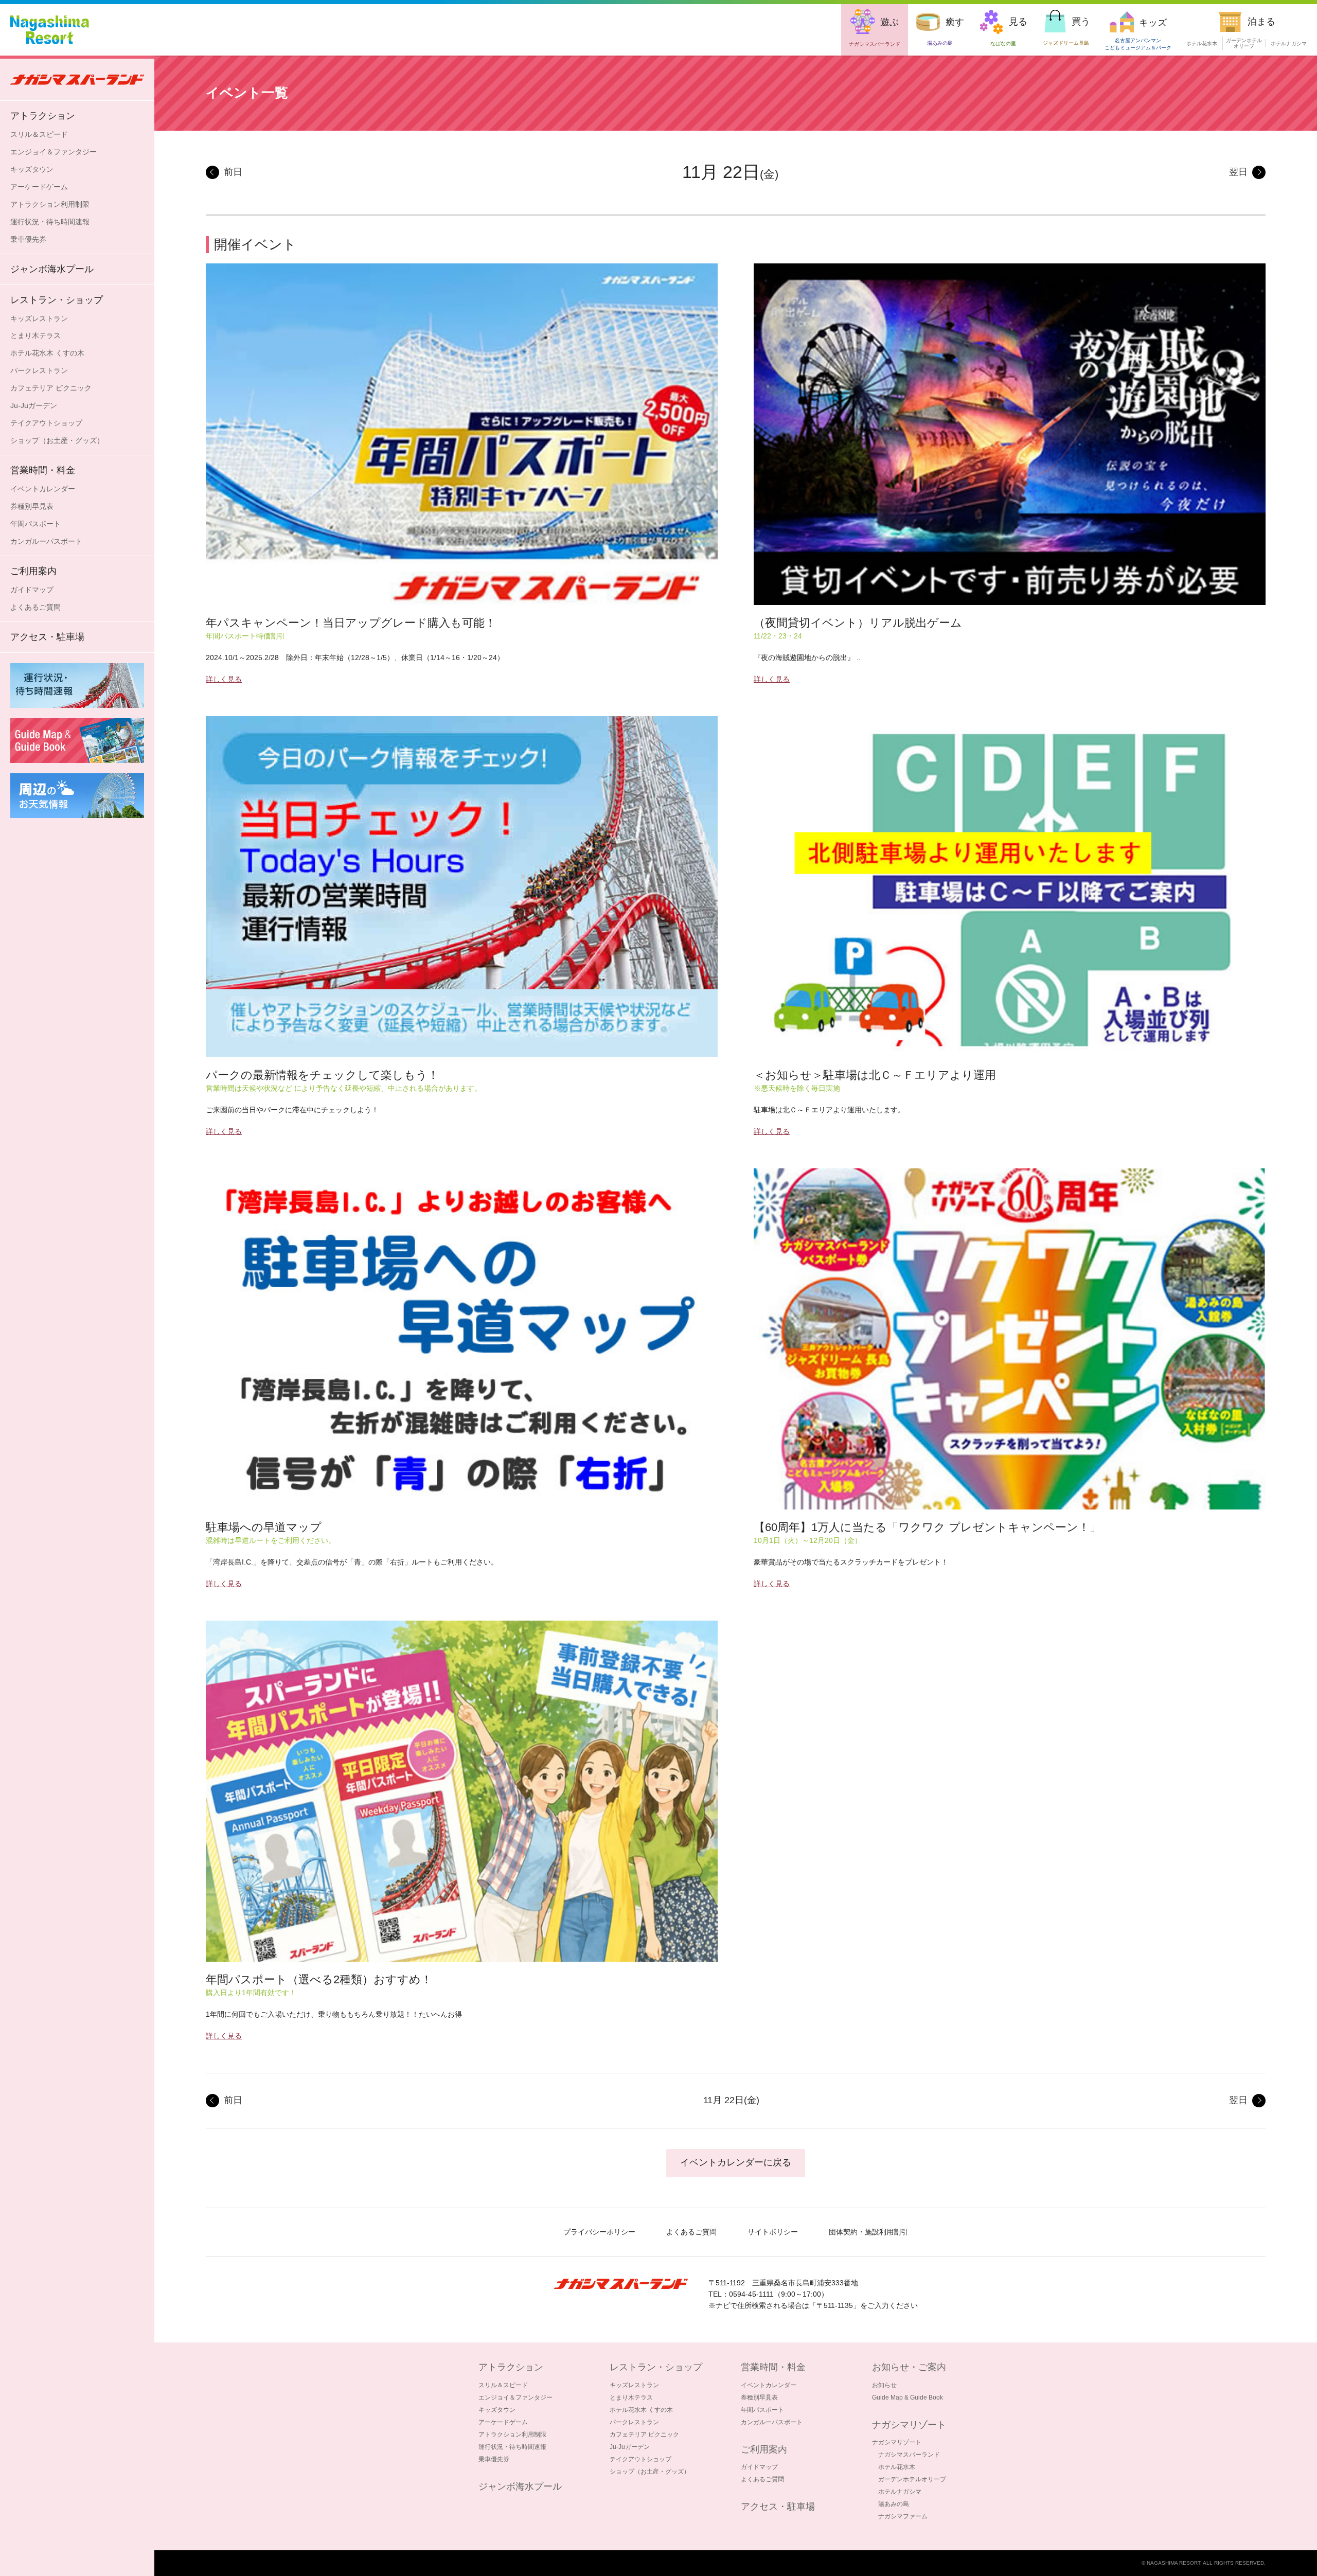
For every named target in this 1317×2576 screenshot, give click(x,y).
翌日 (1238, 172)
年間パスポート (35, 524)
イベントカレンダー (43, 489)
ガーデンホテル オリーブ (1244, 43)
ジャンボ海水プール (52, 269)
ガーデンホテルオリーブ (912, 2479)
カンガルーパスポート (46, 541)
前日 (233, 172)
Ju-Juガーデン (34, 405)
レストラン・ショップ (57, 300)
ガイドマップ (32, 590)
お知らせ (884, 2385)
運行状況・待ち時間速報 (50, 222)
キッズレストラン (39, 318)
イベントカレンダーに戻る (736, 2162)
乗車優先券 (28, 239)
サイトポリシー (773, 2232)
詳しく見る (224, 679)
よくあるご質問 (35, 607)
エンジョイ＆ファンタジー (54, 152)
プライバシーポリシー (599, 2232)
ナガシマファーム (903, 2516)
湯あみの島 (894, 2504)
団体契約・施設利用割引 (868, 2232)
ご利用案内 (33, 571)
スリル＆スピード (39, 134)
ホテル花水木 (1202, 43)
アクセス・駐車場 (47, 637)
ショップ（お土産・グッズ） (57, 440)
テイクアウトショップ (46, 423)
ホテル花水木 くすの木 (47, 353)
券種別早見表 (32, 506)
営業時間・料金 (43, 470)
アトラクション (43, 116)
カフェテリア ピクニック (51, 388)
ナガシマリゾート (897, 2442)
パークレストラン (39, 370)
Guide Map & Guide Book (907, 2397)
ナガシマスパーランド (909, 2455)
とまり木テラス (35, 335)
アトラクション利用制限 (50, 204)
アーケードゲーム (39, 187)
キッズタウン (32, 169)
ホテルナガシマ (1289, 43)
